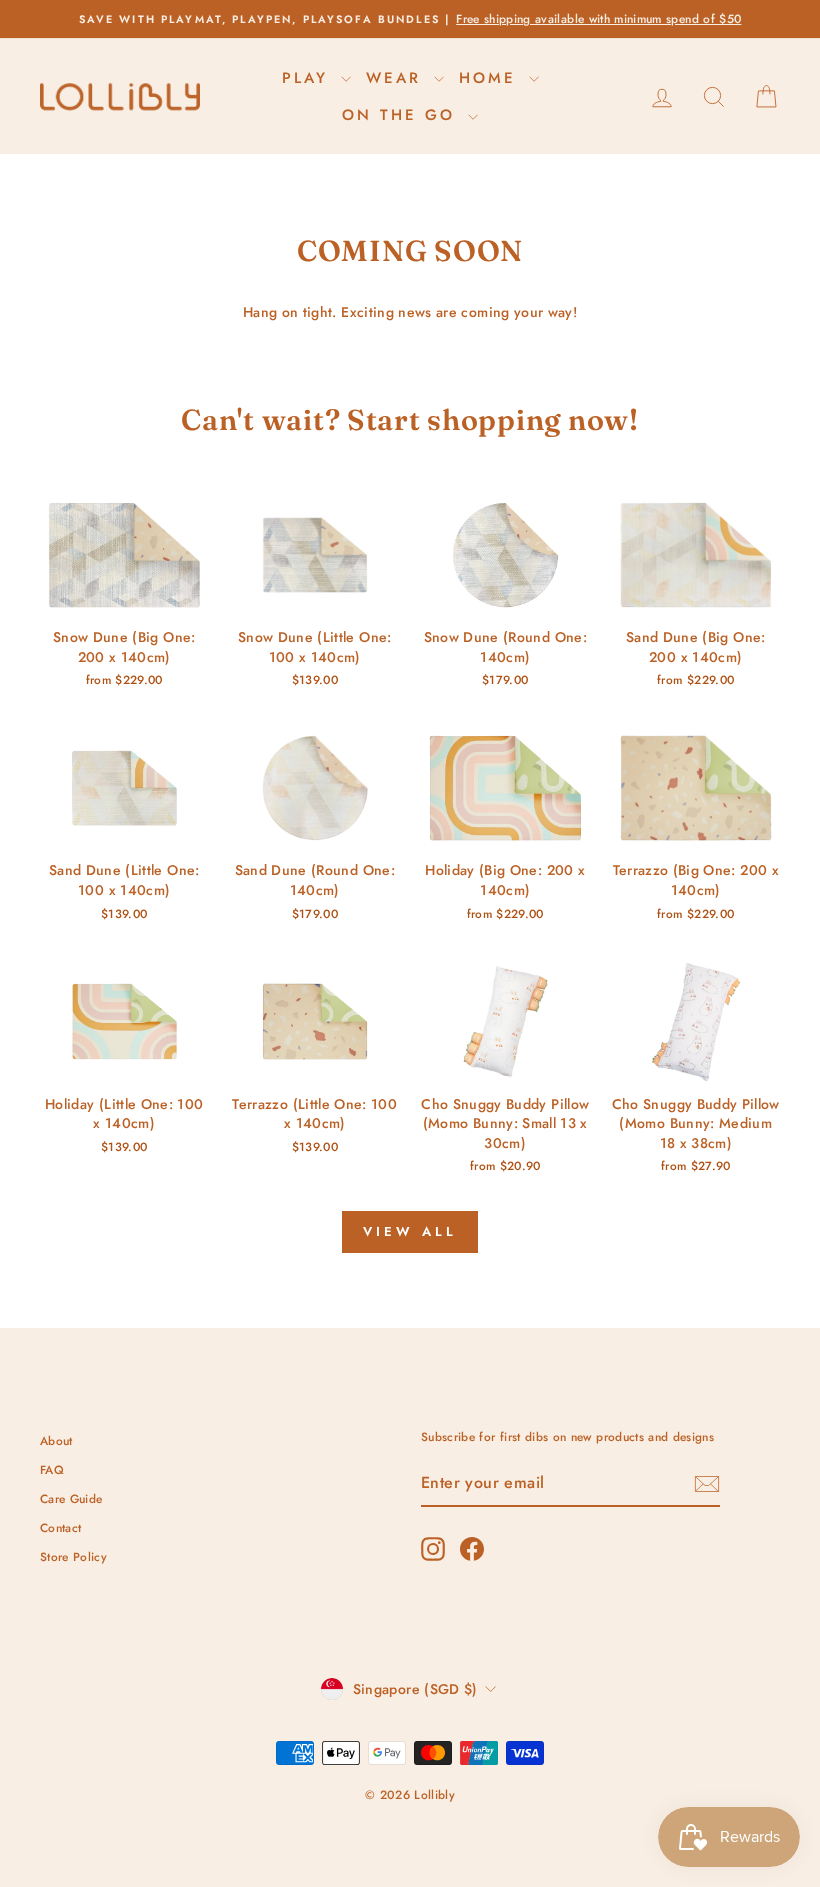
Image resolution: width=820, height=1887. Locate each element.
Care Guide (71, 1498)
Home (491, 78)
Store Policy (73, 1556)
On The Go (402, 115)
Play (309, 78)
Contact (60, 1527)
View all (409, 1231)
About (56, 1440)
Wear (397, 78)
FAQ (52, 1469)
